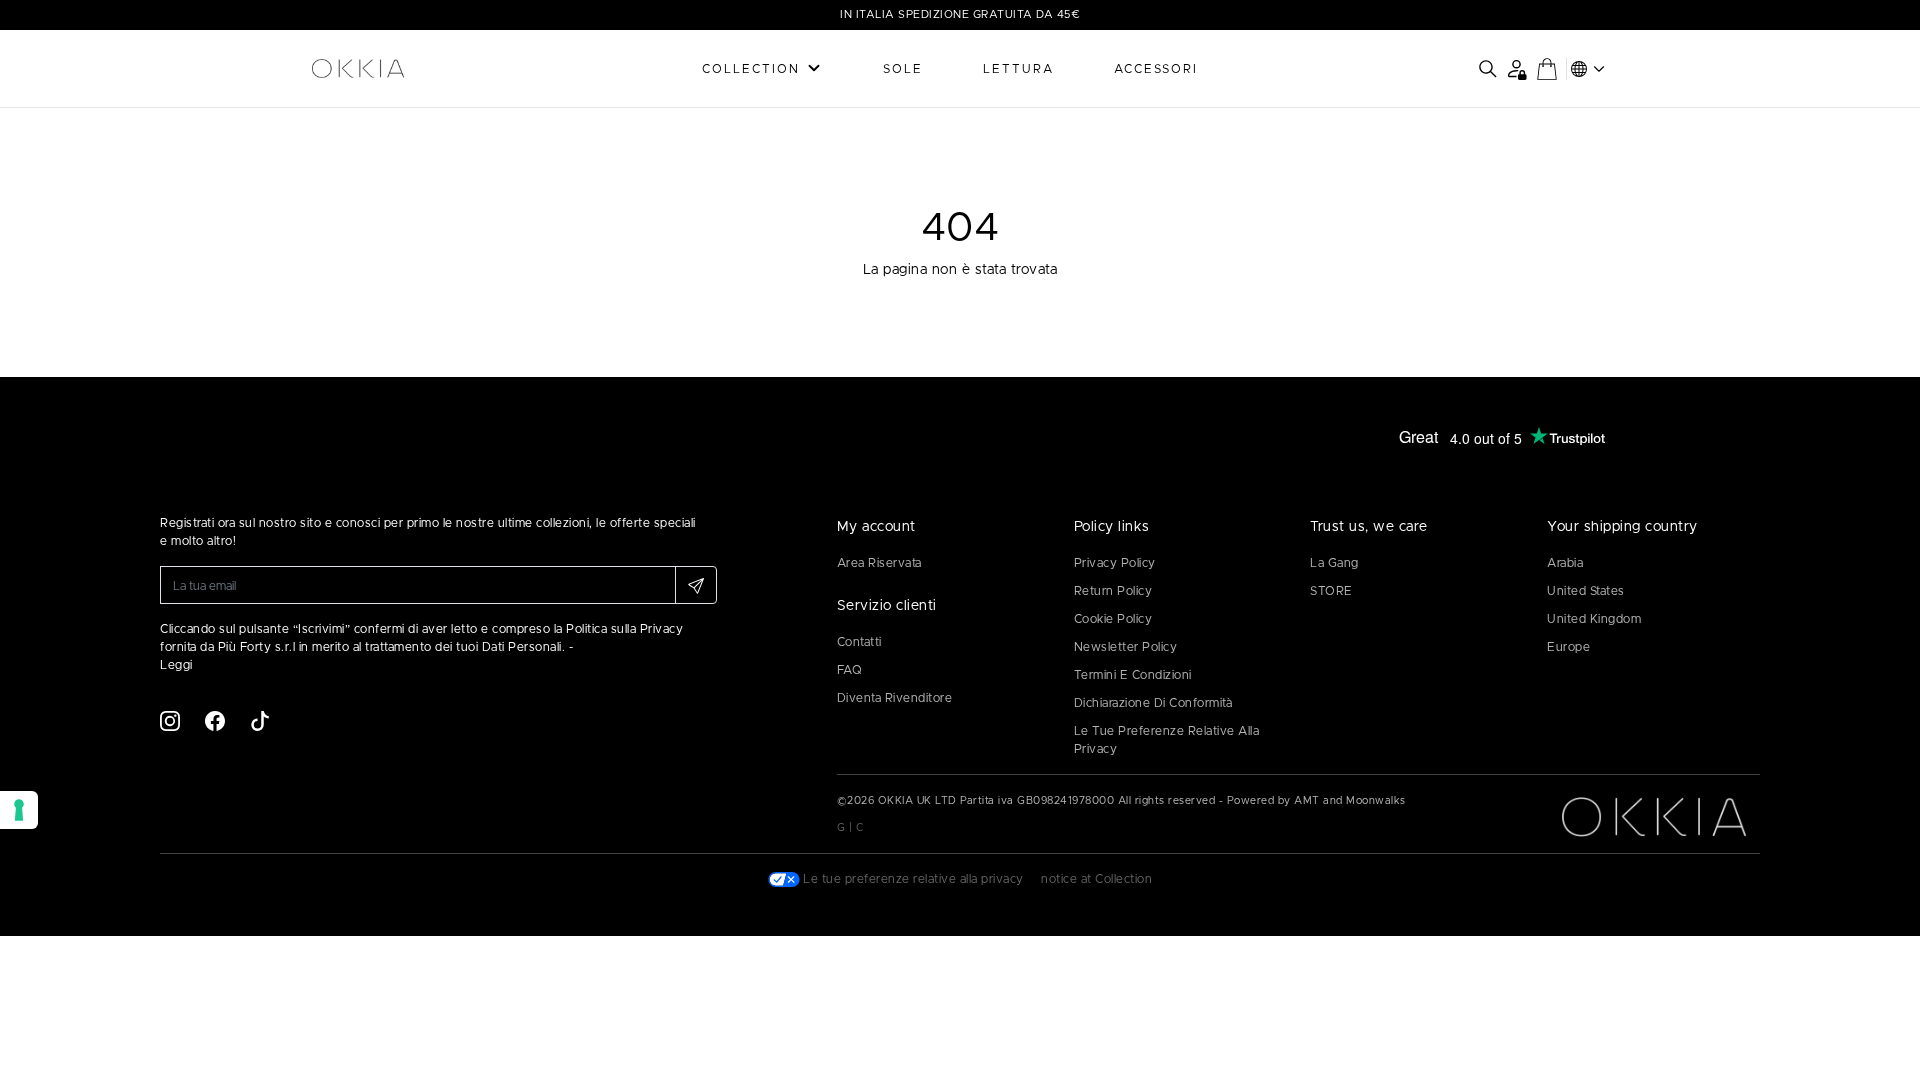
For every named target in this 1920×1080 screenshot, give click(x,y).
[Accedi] (1516, 68)
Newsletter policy (1126, 647)
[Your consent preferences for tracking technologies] (19, 810)
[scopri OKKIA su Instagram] (170, 720)
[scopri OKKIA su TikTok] (260, 720)
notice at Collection (1096, 879)
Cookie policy (1113, 619)
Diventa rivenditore (895, 698)
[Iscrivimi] (696, 585)
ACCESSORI (1156, 69)
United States (1586, 591)
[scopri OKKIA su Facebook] (215, 720)
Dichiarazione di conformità (1153, 703)
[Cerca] (1488, 69)
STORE (1331, 591)
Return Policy (1113, 591)
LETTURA (1018, 69)
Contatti (859, 642)
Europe (1568, 647)
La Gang (1334, 563)
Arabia (1565, 563)
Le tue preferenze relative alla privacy (1167, 740)
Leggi (176, 665)
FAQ (850, 670)
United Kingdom (1594, 619)
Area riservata (879, 563)
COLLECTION (751, 69)
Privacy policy (1115, 563)
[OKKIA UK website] (410, 69)
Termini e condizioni (1133, 675)
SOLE (903, 69)
